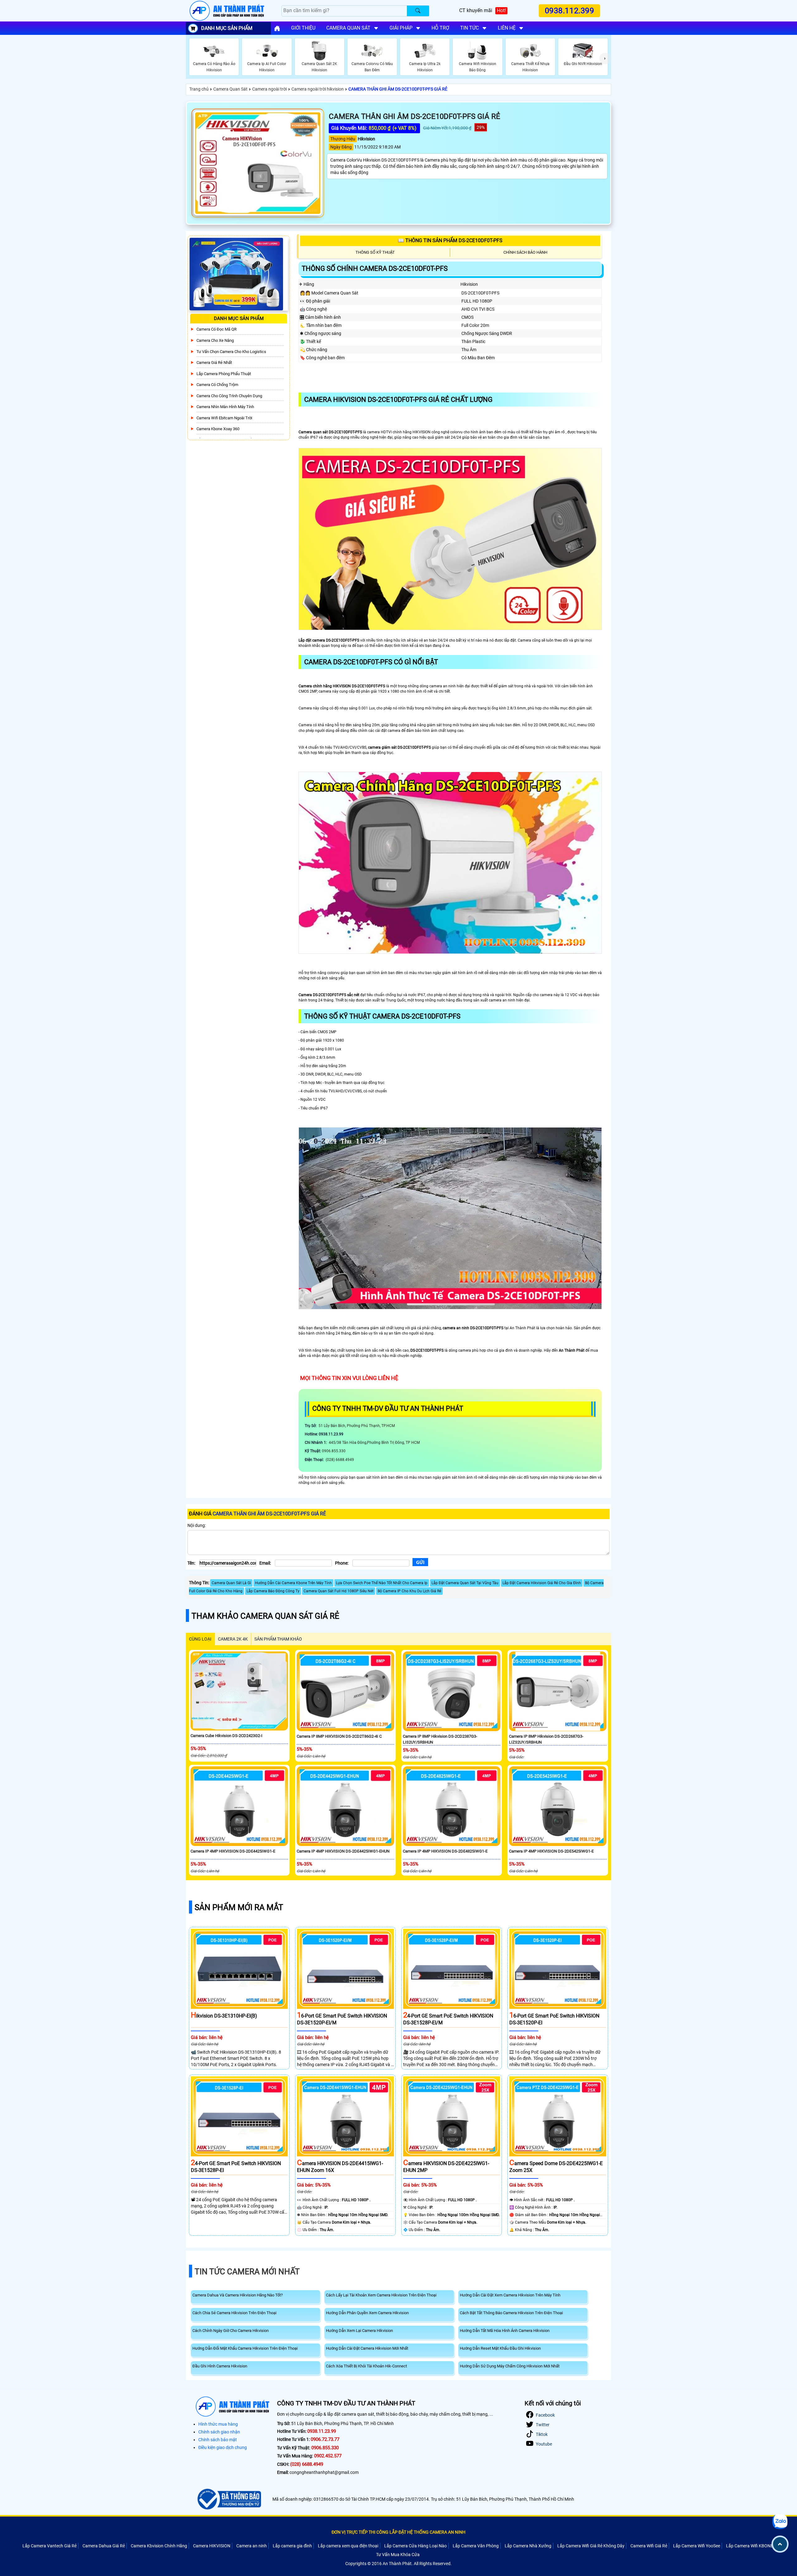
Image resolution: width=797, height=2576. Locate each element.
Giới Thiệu (303, 28)
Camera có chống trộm (217, 385)
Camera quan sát (348, 28)
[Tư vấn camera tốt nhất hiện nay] (605, 59)
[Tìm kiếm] (418, 11)
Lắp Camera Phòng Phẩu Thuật (224, 374)
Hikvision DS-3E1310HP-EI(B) (224, 2016)
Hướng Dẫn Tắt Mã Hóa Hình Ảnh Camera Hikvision (505, 2331)
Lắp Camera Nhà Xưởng (528, 2546)
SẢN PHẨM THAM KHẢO (278, 1639)
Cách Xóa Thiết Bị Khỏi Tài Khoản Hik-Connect (366, 2366)
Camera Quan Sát (230, 89)
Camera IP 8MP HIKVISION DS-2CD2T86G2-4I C (339, 1736)
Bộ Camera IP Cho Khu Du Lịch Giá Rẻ (409, 1591)
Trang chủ (199, 89)
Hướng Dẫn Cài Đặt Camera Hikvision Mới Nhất (367, 2348)
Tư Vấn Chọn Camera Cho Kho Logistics (231, 352)
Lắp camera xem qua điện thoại (348, 2546)
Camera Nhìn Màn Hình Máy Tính (225, 407)
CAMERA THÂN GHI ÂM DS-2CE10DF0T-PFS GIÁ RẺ (398, 89)
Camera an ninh (252, 2546)
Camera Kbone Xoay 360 (218, 429)
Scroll (780, 2544)
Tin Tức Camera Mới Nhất (247, 2272)
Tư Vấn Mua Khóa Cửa (398, 2555)
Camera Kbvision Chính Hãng (159, 2546)
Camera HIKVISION (212, 2546)
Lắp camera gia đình (292, 2546)
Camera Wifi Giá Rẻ (649, 2546)
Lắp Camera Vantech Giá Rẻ (50, 2546)
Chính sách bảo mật (218, 2440)
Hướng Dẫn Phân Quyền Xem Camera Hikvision (367, 2313)
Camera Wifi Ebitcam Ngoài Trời (224, 418)
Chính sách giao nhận (219, 2432)
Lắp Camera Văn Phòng (476, 2546)
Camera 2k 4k (233, 1639)
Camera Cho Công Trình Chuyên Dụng (229, 396)
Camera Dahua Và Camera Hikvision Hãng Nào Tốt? (238, 2295)
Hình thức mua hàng (218, 2424)
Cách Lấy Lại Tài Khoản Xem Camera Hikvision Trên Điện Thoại (381, 2295)
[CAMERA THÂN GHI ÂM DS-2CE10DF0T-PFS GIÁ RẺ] (258, 163)
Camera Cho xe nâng (215, 340)
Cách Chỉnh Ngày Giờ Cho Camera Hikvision (231, 2331)
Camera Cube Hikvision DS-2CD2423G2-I (226, 1736)
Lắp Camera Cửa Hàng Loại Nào (415, 2546)
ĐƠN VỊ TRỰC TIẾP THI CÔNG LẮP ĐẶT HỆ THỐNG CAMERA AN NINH (398, 2532)
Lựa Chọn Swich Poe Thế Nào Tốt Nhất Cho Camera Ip (382, 1583)
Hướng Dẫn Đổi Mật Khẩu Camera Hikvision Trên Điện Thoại (245, 2348)
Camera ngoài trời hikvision (318, 89)
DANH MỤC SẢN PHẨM (227, 28)
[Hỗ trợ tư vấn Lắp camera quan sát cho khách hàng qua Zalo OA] (780, 2522)
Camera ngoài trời (269, 89)
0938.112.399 (569, 11)
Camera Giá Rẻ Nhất (214, 363)
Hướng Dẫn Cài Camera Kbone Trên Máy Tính (293, 1583)
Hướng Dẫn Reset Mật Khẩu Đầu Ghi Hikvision (500, 2348)
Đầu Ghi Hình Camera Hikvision (220, 2366)
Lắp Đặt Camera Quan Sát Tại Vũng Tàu (465, 1583)
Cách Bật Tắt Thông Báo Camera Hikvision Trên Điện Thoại (511, 2313)
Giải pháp (401, 28)
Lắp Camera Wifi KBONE (750, 2546)
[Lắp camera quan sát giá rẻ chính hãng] (277, 28)
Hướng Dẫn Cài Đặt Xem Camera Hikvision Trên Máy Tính (510, 2295)
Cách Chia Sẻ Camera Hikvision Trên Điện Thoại (234, 2313)
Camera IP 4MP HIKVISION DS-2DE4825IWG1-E (445, 1851)
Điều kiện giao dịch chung (223, 2447)
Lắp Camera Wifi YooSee (697, 2546)
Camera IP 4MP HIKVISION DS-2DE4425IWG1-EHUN (343, 1851)
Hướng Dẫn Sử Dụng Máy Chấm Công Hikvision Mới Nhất (510, 2366)
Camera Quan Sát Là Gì (231, 1583)
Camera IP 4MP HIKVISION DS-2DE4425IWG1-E (233, 1851)
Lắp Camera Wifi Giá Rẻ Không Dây (591, 2546)
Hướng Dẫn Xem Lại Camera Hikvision (359, 2331)
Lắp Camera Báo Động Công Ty (273, 1591)
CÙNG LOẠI (200, 1639)
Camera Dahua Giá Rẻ (104, 2546)
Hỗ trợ (440, 28)
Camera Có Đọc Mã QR (217, 329)
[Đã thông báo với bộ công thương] (228, 2499)
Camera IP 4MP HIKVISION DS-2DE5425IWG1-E (551, 1851)
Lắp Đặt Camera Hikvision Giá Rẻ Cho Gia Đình (542, 1583)
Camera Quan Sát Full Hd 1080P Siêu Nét (339, 1591)
